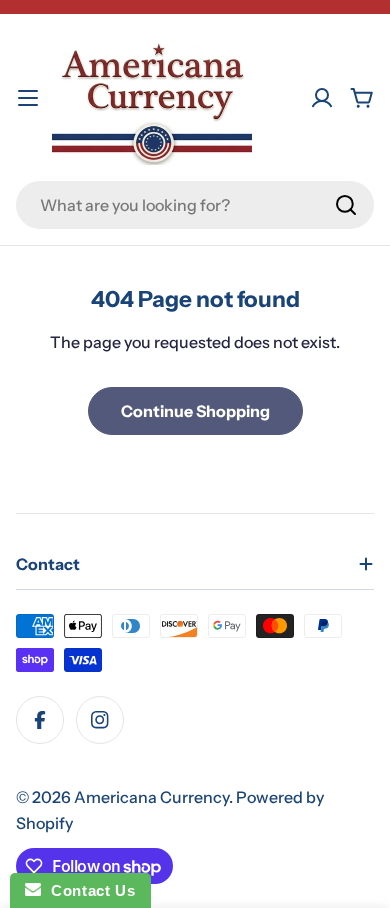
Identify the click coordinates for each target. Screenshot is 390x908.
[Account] (322, 98)
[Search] (346, 205)
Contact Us (88, 890)
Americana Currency (151, 797)
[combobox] (195, 205)
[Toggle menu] (28, 98)
